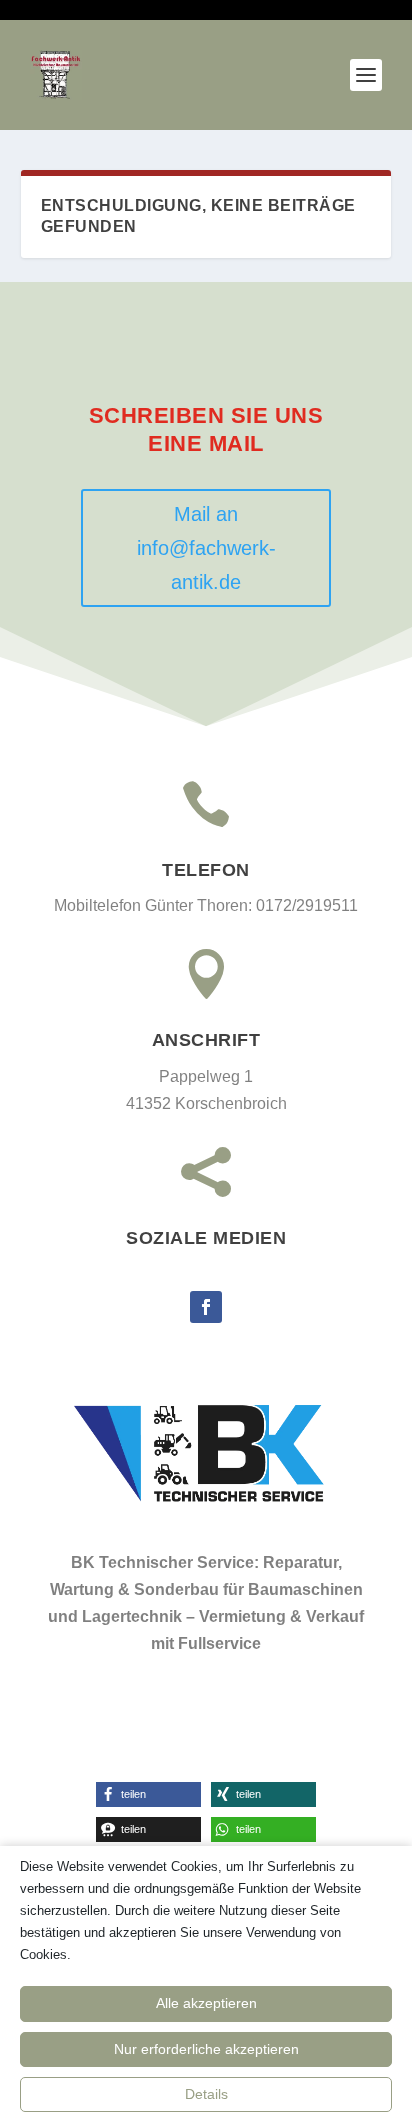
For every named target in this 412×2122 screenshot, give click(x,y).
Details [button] (206, 2094)
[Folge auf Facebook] (206, 1307)
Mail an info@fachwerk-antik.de (206, 548)
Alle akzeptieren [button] (206, 2003)
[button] (148, 1794)
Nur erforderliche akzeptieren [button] (206, 2049)
